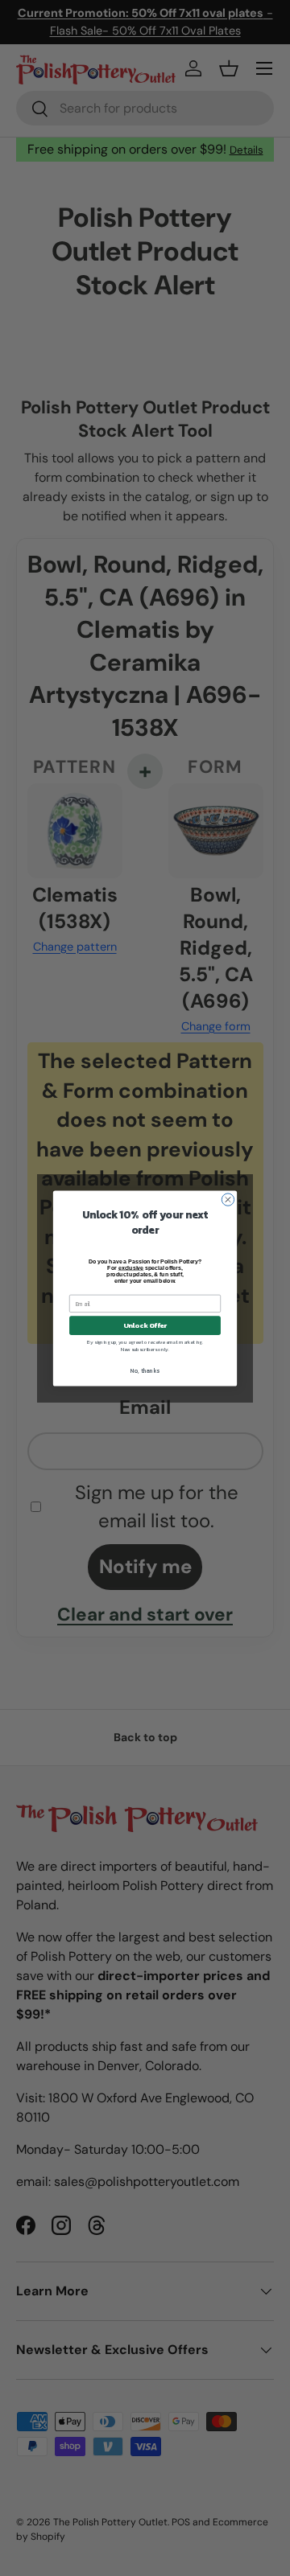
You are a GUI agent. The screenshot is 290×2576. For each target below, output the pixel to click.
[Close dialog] (228, 1199)
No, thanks (145, 1371)
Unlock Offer (145, 1325)
